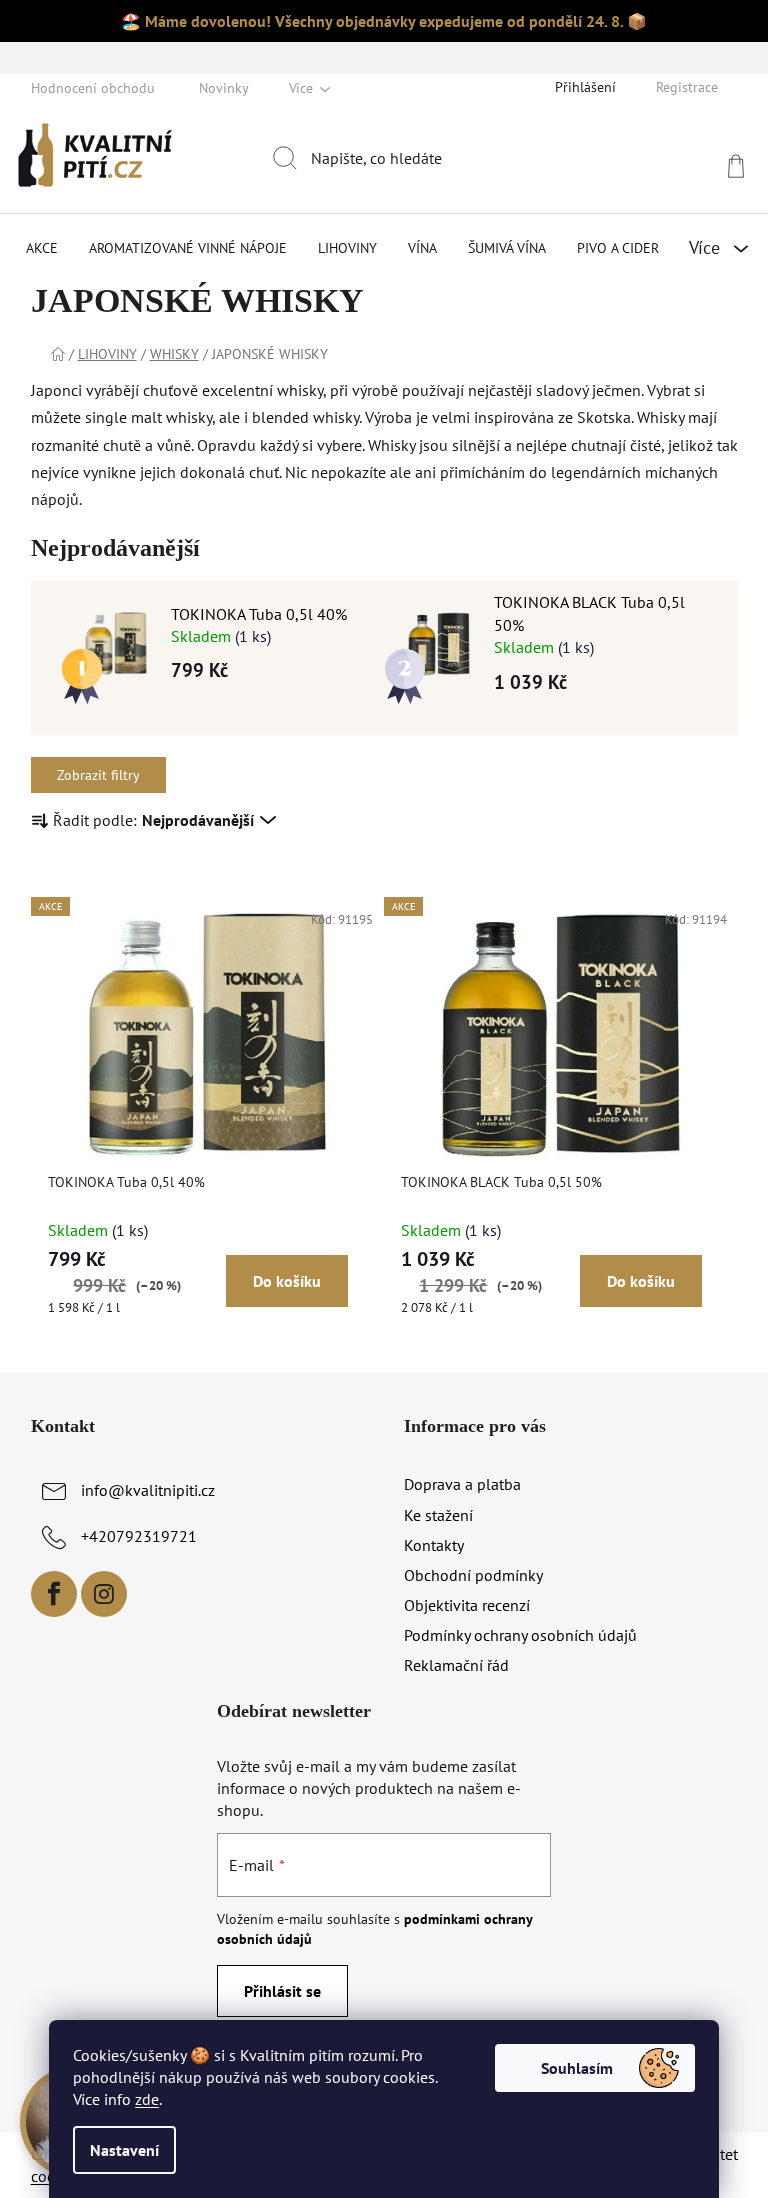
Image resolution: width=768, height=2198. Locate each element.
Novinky (224, 88)
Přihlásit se (282, 1991)
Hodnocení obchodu (93, 88)
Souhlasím (577, 2068)
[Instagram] (104, 1594)
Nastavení (124, 2150)
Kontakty (434, 1545)
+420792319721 (139, 1536)
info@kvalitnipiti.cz (148, 1490)
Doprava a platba (462, 1484)
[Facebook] (54, 1594)
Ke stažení (438, 1515)
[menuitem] (42, 248)
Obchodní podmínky (473, 1575)
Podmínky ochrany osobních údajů (520, 1635)
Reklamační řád (456, 1665)
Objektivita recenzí (467, 1605)
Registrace (687, 87)
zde (147, 2099)
